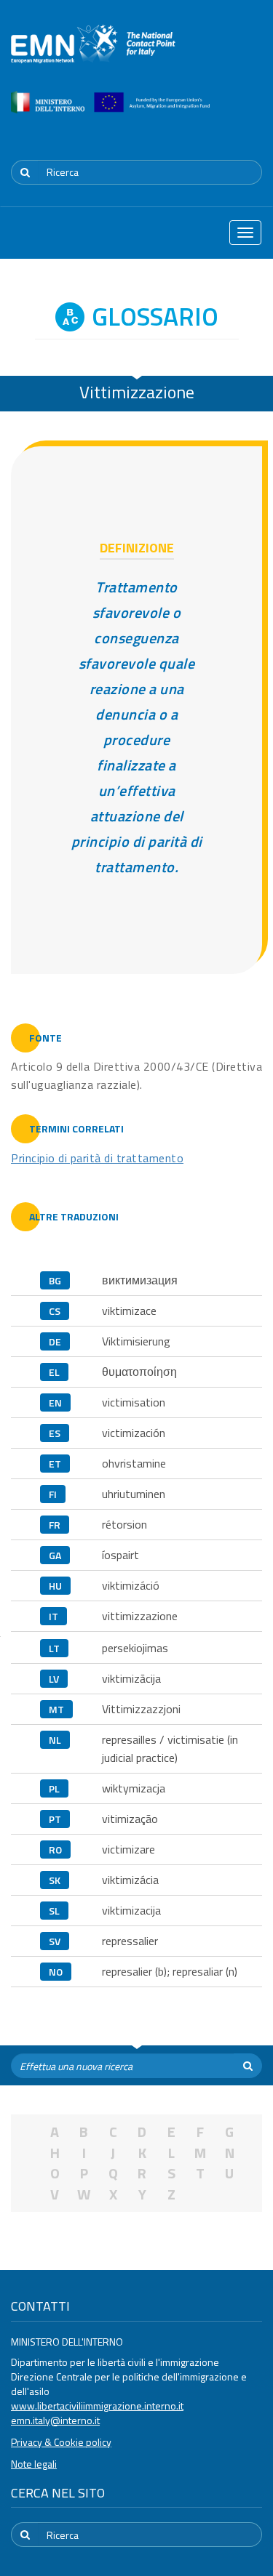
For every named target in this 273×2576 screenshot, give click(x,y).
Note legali (34, 2464)
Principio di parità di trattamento (97, 1158)
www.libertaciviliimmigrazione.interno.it (97, 2406)
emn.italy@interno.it (55, 2420)
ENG (253, 134)
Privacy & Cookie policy (61, 2442)
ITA (219, 134)
